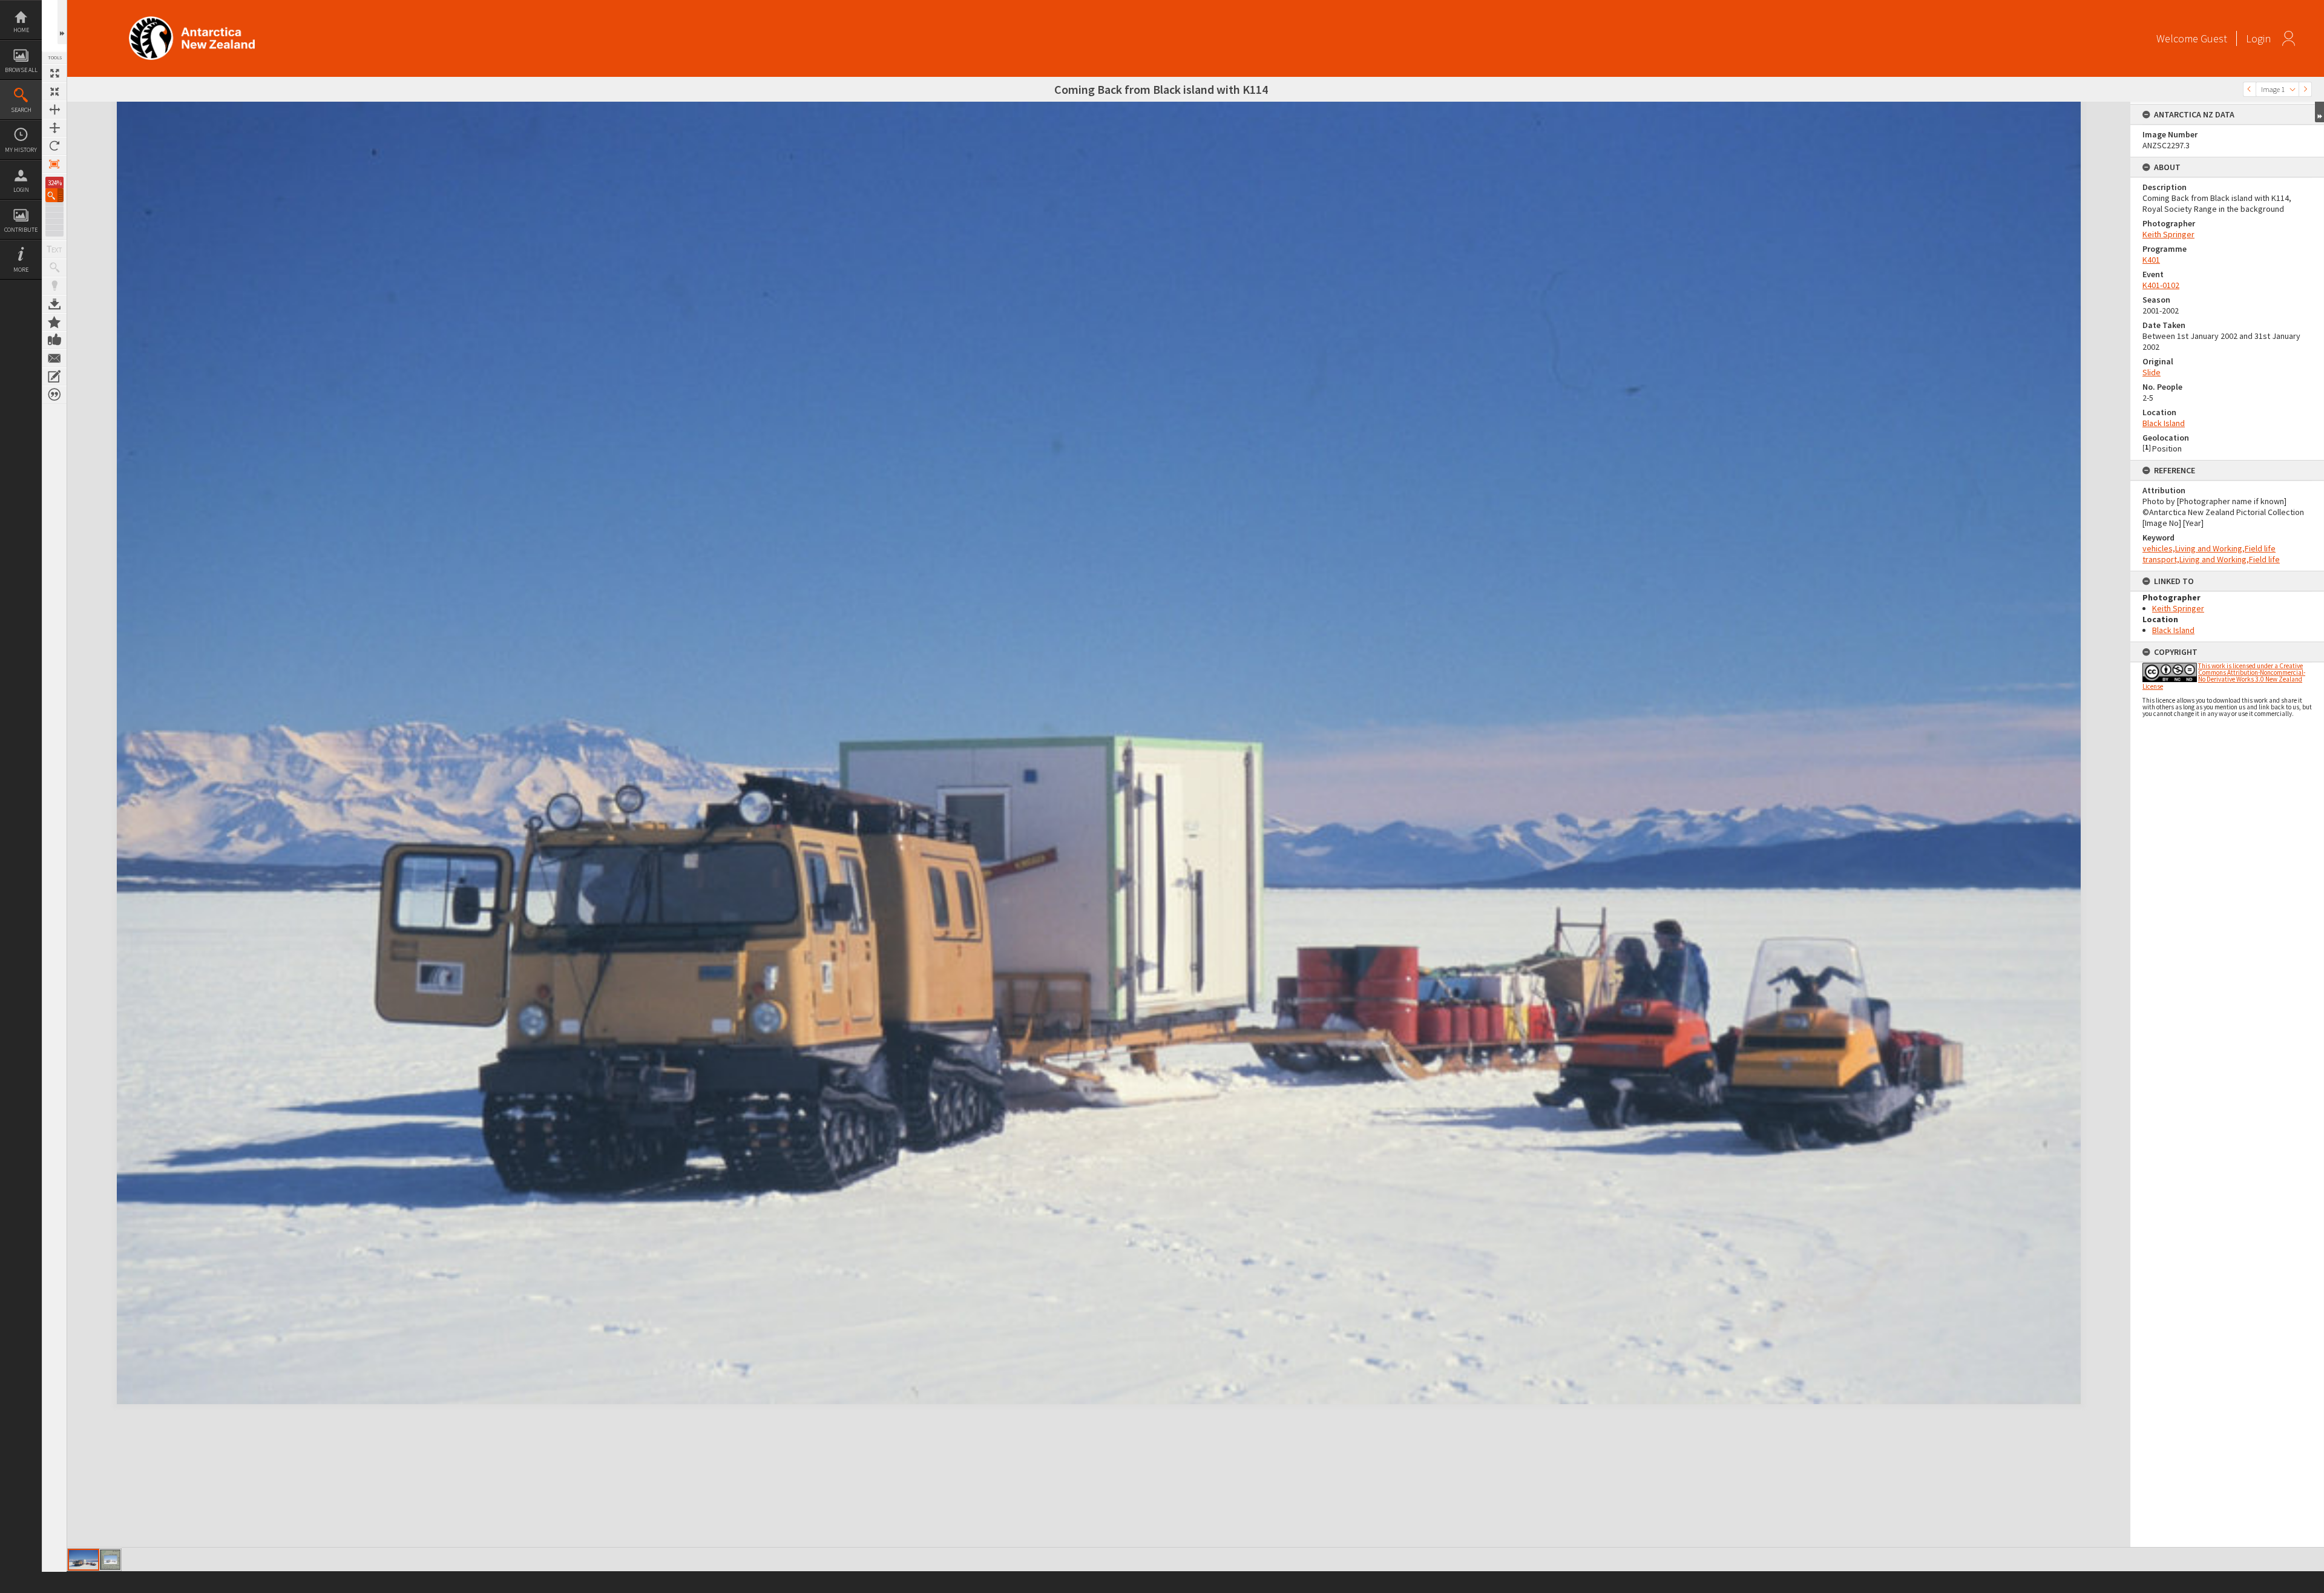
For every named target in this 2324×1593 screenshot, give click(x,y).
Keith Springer (2168, 234)
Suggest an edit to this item (54, 376)
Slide (2152, 372)
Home (21, 30)
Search (21, 110)
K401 (2151, 260)
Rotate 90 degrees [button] (54, 146)
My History (21, 150)
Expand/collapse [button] (2319, 112)
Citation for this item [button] (54, 395)
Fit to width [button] (54, 110)
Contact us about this (54, 358)
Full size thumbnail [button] (54, 73)
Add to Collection (54, 322)
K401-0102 (2161, 285)
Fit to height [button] (54, 128)
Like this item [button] (54, 340)
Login (21, 190)
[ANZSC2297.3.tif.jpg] (84, 1560)
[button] (54, 195)
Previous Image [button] (2250, 89)
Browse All (21, 70)
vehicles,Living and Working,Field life (2209, 548)
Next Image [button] (2305, 89)
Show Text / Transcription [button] (54, 249)
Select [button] (2293, 89)
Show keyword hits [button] (54, 268)
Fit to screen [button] (54, 91)
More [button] (21, 270)
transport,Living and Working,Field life (2211, 559)
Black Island (2164, 423)
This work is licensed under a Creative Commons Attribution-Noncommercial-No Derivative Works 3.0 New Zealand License (2224, 676)
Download (54, 304)
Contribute (21, 230)
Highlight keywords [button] (54, 286)
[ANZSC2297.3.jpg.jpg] (110, 1560)
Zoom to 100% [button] (54, 164)
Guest (2214, 38)
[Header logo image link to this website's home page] (192, 20)
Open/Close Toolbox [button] (62, 22)
